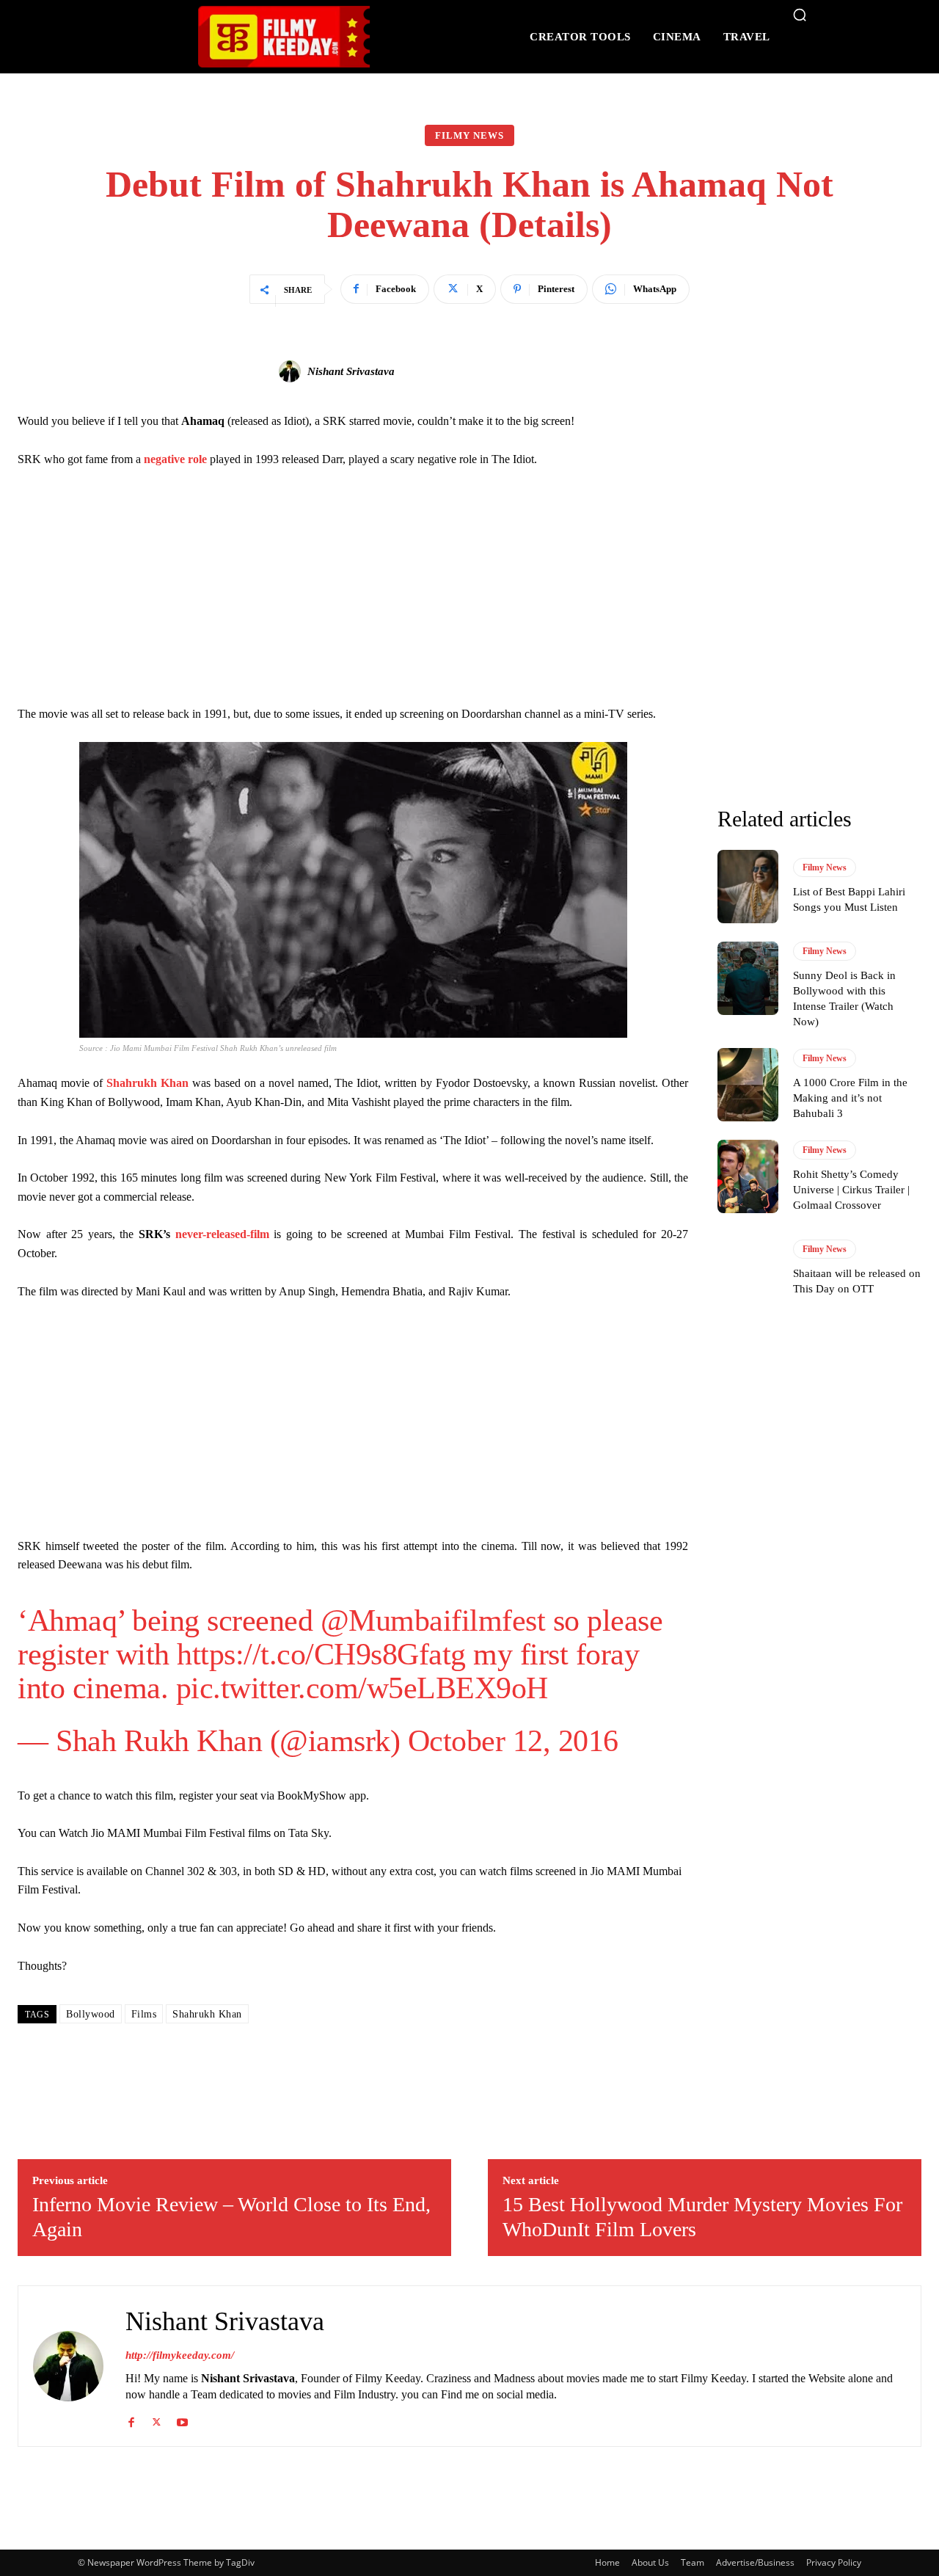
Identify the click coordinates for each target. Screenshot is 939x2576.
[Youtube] (182, 2419)
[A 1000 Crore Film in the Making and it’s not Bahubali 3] (748, 1085)
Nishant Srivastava (351, 371)
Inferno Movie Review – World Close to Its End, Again (231, 2217)
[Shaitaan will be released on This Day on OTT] (748, 1268)
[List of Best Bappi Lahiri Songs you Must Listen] (748, 887)
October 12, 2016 (513, 1741)
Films (144, 2014)
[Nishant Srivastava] (292, 371)
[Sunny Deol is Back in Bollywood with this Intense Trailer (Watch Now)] (748, 978)
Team (693, 2562)
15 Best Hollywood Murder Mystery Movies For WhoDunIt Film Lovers (702, 2217)
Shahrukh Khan (207, 2014)
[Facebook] (131, 2419)
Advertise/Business (755, 2562)
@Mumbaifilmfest (433, 1620)
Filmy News (469, 135)
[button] (800, 15)
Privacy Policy (834, 2562)
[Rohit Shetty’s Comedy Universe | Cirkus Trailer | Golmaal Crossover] (748, 1176)
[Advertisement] (353, 590)
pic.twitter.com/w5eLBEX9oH (362, 1688)
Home (607, 2562)
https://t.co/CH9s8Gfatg (321, 1654)
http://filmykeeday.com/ (180, 2355)
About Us (650, 2562)
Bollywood (91, 2014)
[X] (157, 2419)
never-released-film (222, 1234)
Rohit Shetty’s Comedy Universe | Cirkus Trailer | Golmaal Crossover (851, 1190)
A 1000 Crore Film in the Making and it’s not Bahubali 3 (850, 1098)
